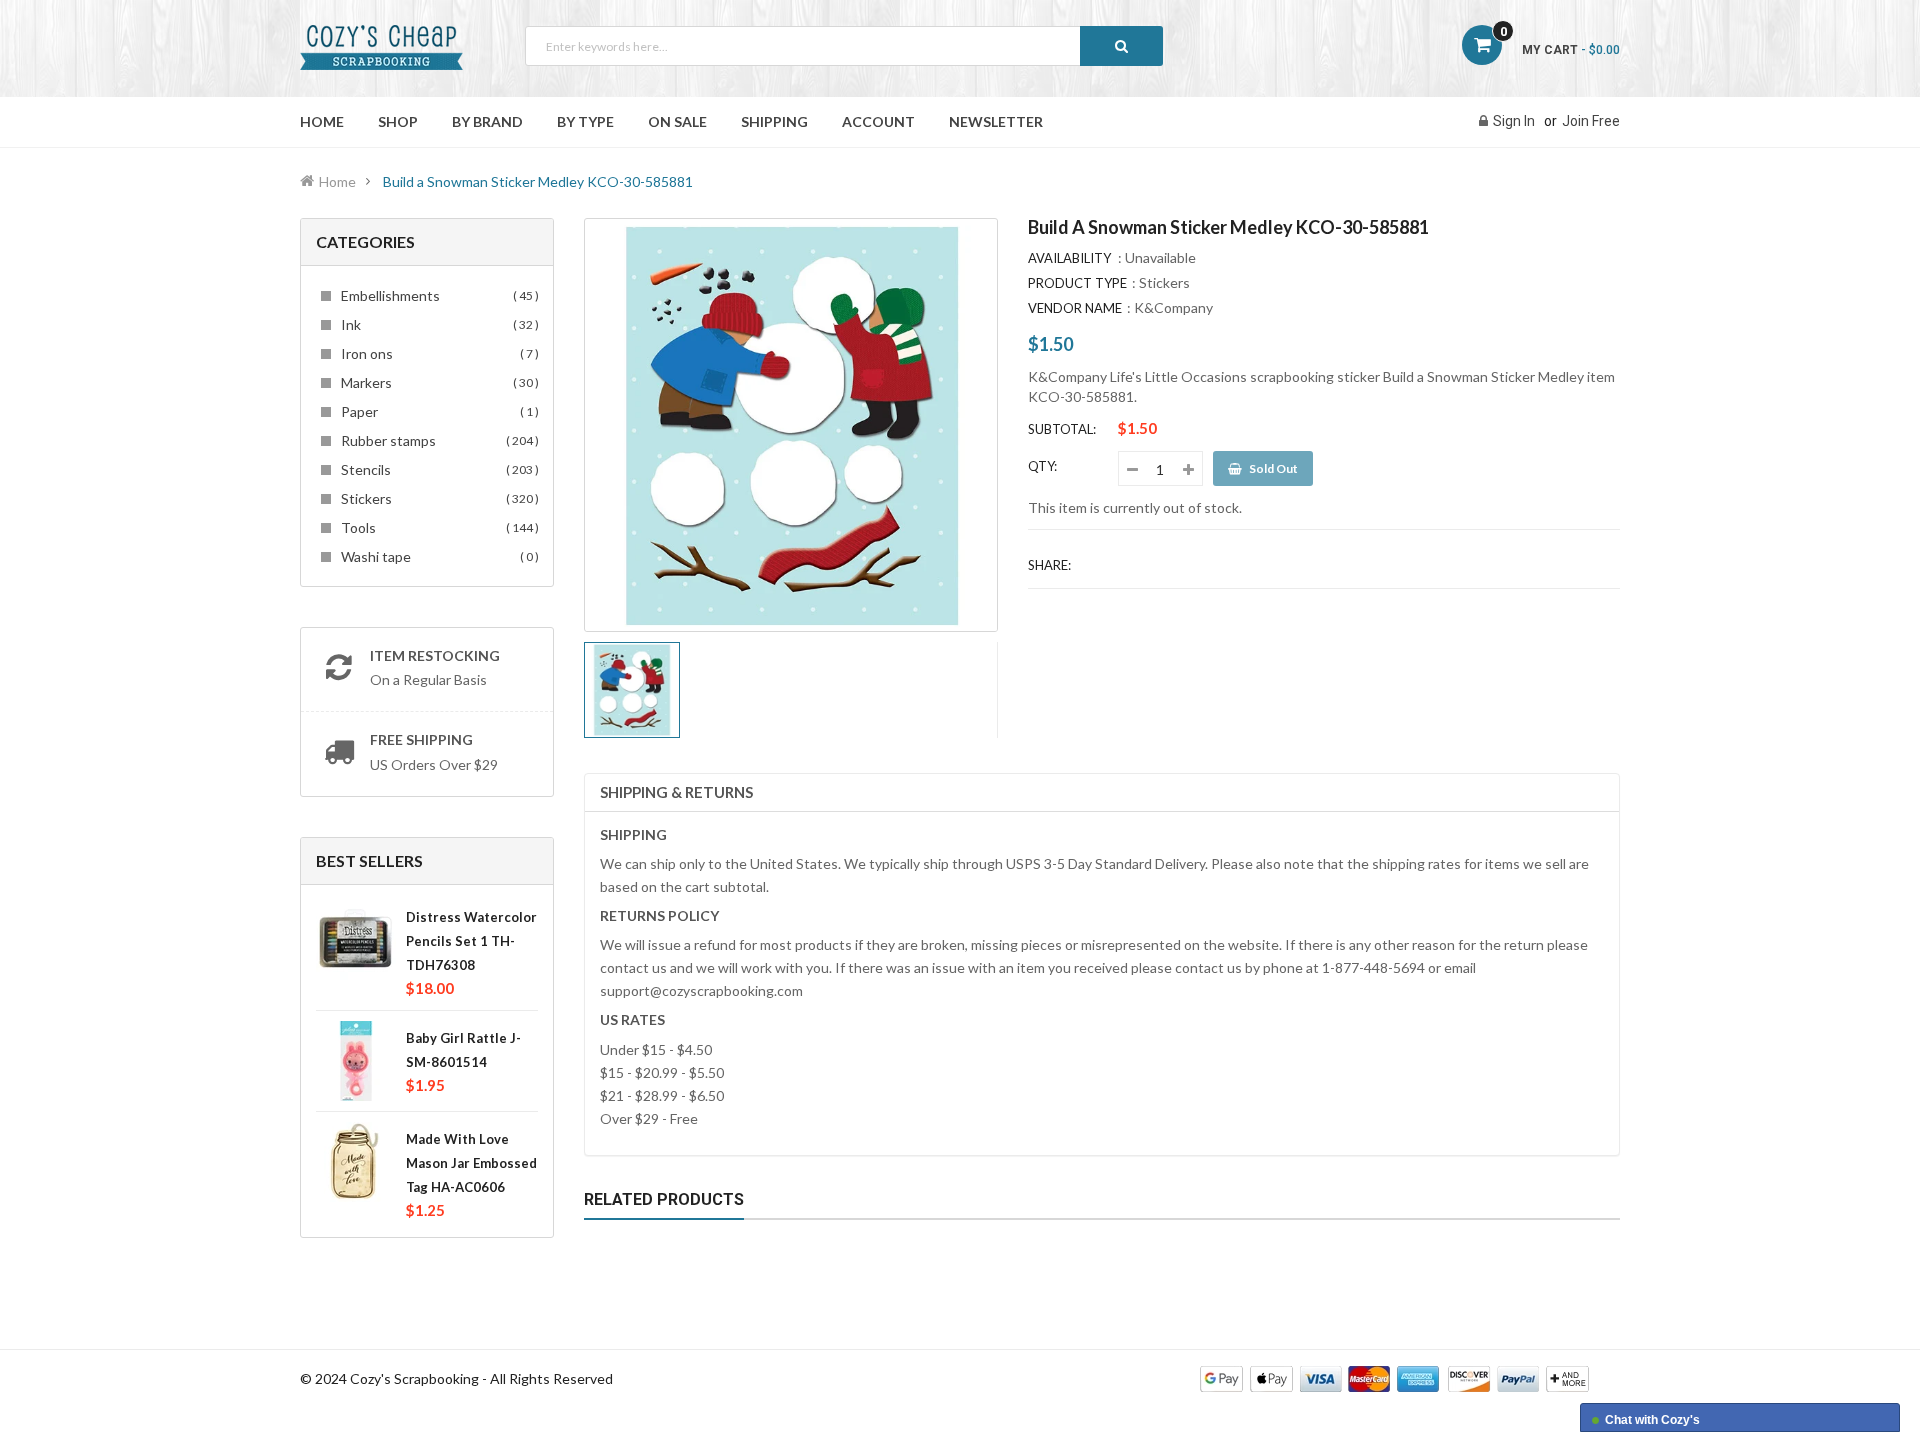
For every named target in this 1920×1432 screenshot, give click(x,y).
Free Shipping (421, 739)
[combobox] (844, 46)
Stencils (437, 469)
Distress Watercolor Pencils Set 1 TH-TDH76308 (471, 941)
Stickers (437, 498)
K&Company (1173, 307)
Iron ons (437, 353)
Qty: (1042, 466)
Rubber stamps (437, 440)
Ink (437, 324)
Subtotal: (1062, 429)
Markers (437, 382)
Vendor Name (1075, 308)
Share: (1049, 565)
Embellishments (437, 295)
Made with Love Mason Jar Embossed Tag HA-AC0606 (471, 1163)
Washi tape (437, 556)
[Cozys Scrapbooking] (1394, 1377)
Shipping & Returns (676, 792)
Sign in (1514, 121)
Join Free (1591, 121)
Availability (1069, 258)
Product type (1077, 283)
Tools (437, 527)
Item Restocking (435, 655)
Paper (437, 411)
